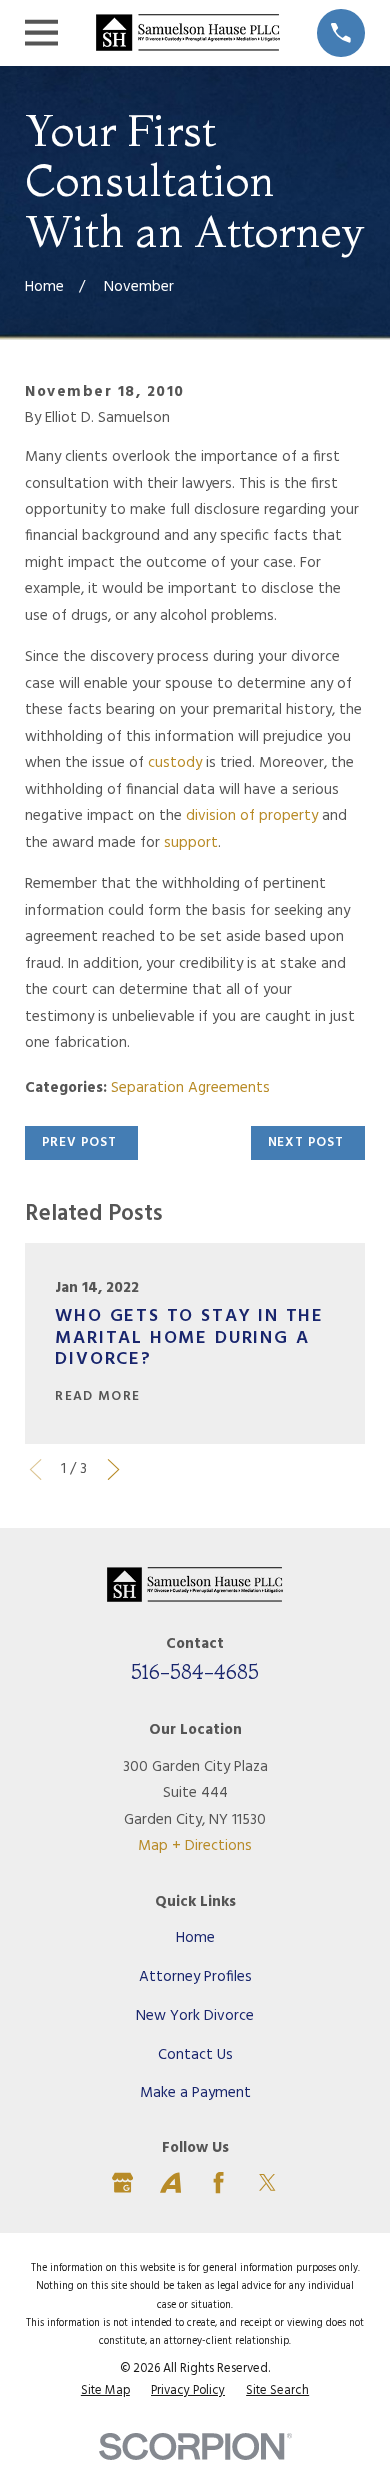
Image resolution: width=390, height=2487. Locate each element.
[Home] (188, 32)
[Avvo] (170, 2182)
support (191, 843)
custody (175, 763)
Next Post (306, 1142)
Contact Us (195, 2055)
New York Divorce (195, 2016)
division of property (254, 816)
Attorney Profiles (195, 1977)
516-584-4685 (195, 1671)
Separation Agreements (190, 1088)
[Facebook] (218, 2182)
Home (195, 1938)
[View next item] (113, 1469)
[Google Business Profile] (122, 2182)
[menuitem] (105, 2391)
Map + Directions (195, 1846)
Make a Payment (195, 2093)
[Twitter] (267, 2182)
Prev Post (79, 1142)
